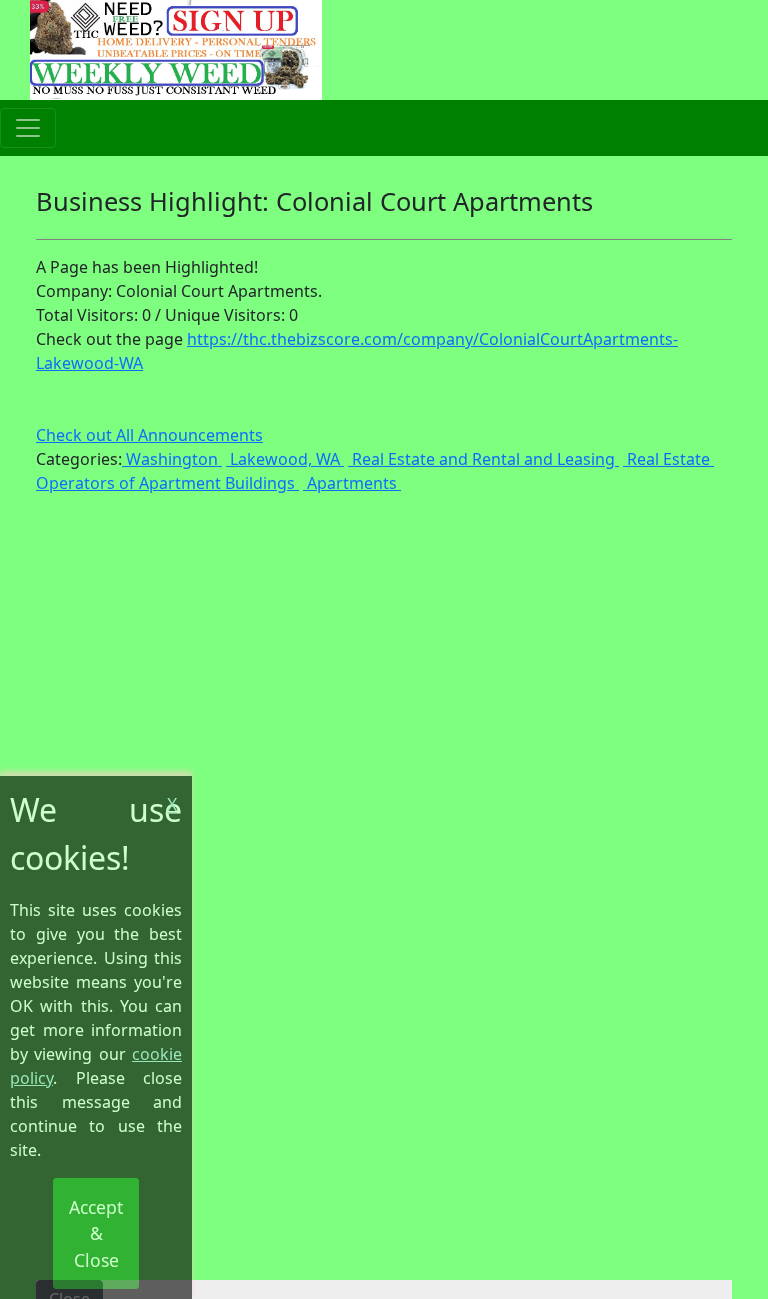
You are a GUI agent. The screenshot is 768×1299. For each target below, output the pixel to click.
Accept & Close (96, 1233)
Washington (172, 459)
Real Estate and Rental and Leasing (483, 459)
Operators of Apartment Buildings (167, 483)
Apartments (352, 483)
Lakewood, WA (285, 459)
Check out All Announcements (149, 435)
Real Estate (668, 459)
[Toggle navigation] (28, 128)
